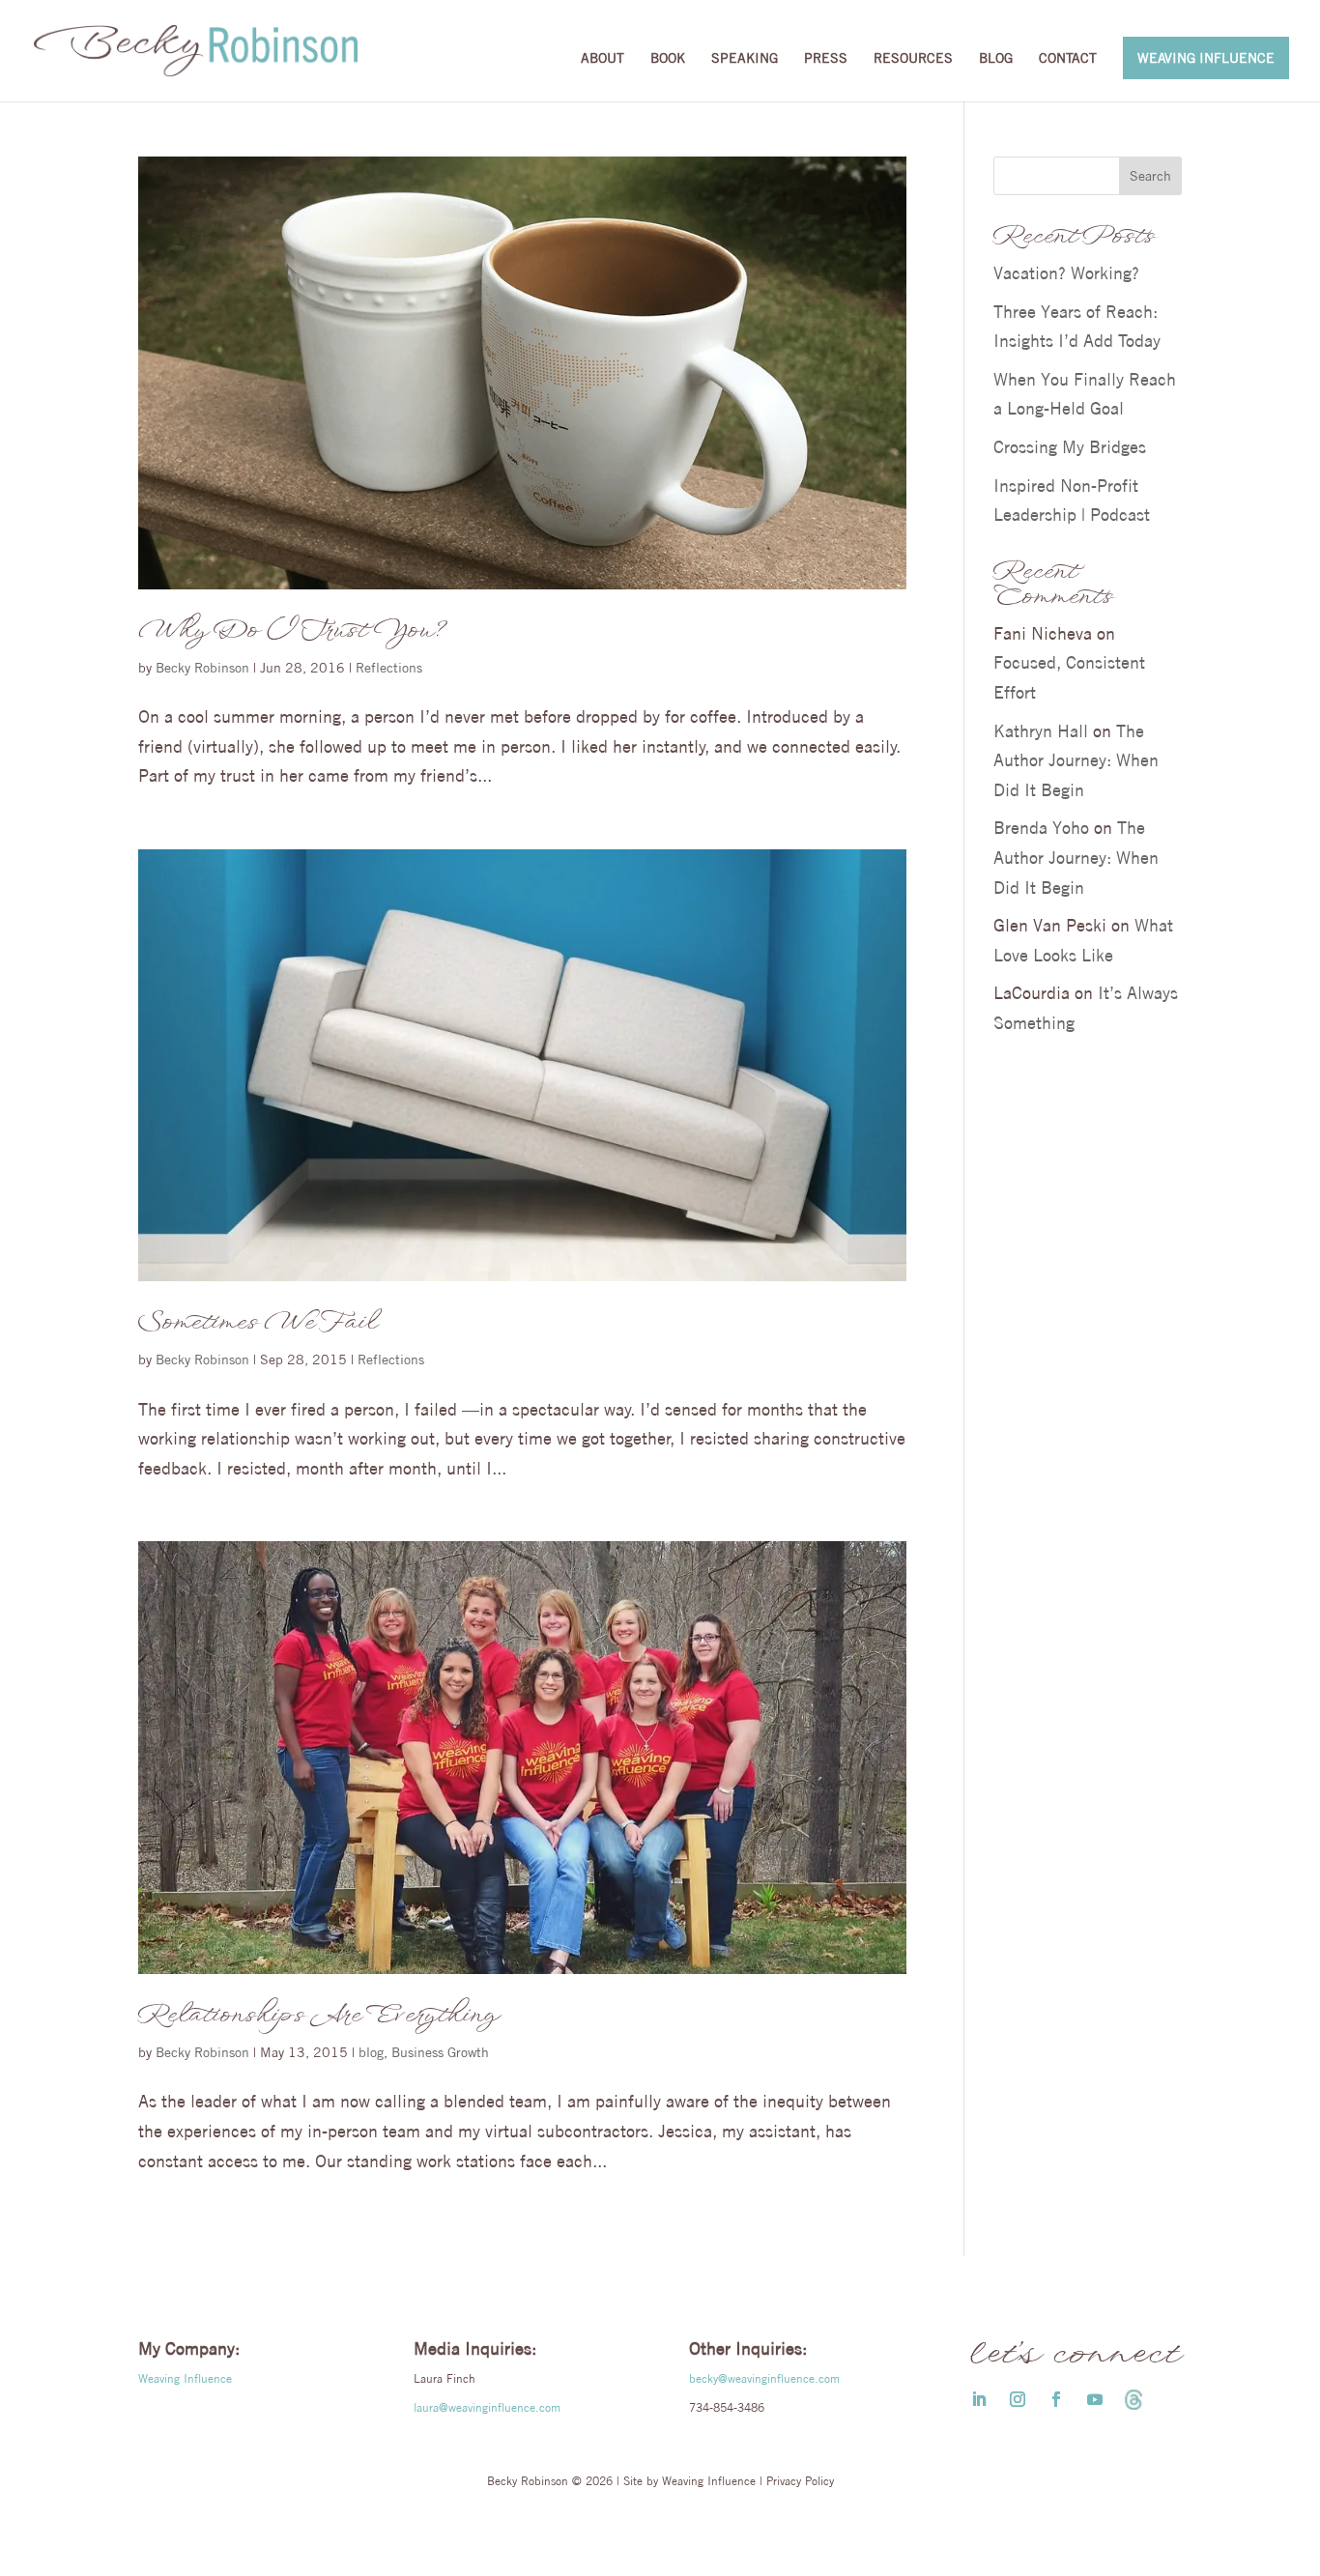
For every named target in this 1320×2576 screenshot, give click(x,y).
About (603, 59)
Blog (996, 59)
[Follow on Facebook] (1056, 2399)
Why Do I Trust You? (291, 631)
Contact (1068, 59)
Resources (913, 59)
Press (826, 59)
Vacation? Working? (1066, 273)
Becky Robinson (202, 668)
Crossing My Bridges (1070, 447)
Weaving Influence (1206, 58)
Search (1150, 176)
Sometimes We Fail (257, 1323)
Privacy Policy (800, 2481)
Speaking (745, 59)
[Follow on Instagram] (1018, 2399)
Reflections (389, 668)
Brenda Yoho (1041, 828)
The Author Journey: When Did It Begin (1076, 760)
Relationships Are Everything (317, 2016)
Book (668, 59)
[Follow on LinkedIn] (979, 2399)
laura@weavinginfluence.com (487, 2407)
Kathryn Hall (1041, 731)
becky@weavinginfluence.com (764, 2378)
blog (371, 2052)
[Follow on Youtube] (1095, 2399)
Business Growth (440, 2052)
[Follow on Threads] (1133, 2399)
